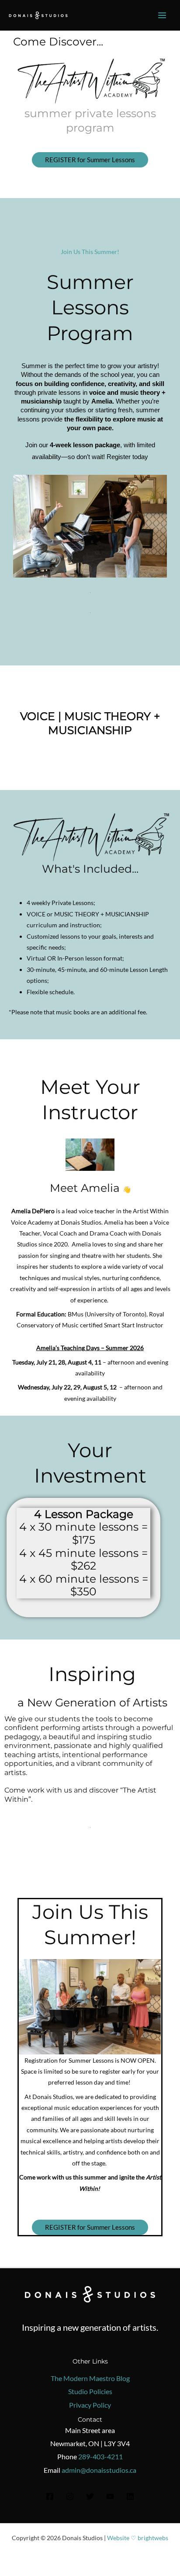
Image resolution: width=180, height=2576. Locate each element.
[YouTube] (110, 2496)
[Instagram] (70, 2496)
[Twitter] (90, 2496)
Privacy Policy (90, 2405)
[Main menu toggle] (162, 16)
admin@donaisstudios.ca (99, 2470)
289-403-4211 (100, 2456)
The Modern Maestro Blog (90, 2378)
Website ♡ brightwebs (138, 2538)
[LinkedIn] (130, 2496)
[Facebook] (50, 2496)
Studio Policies (90, 2391)
